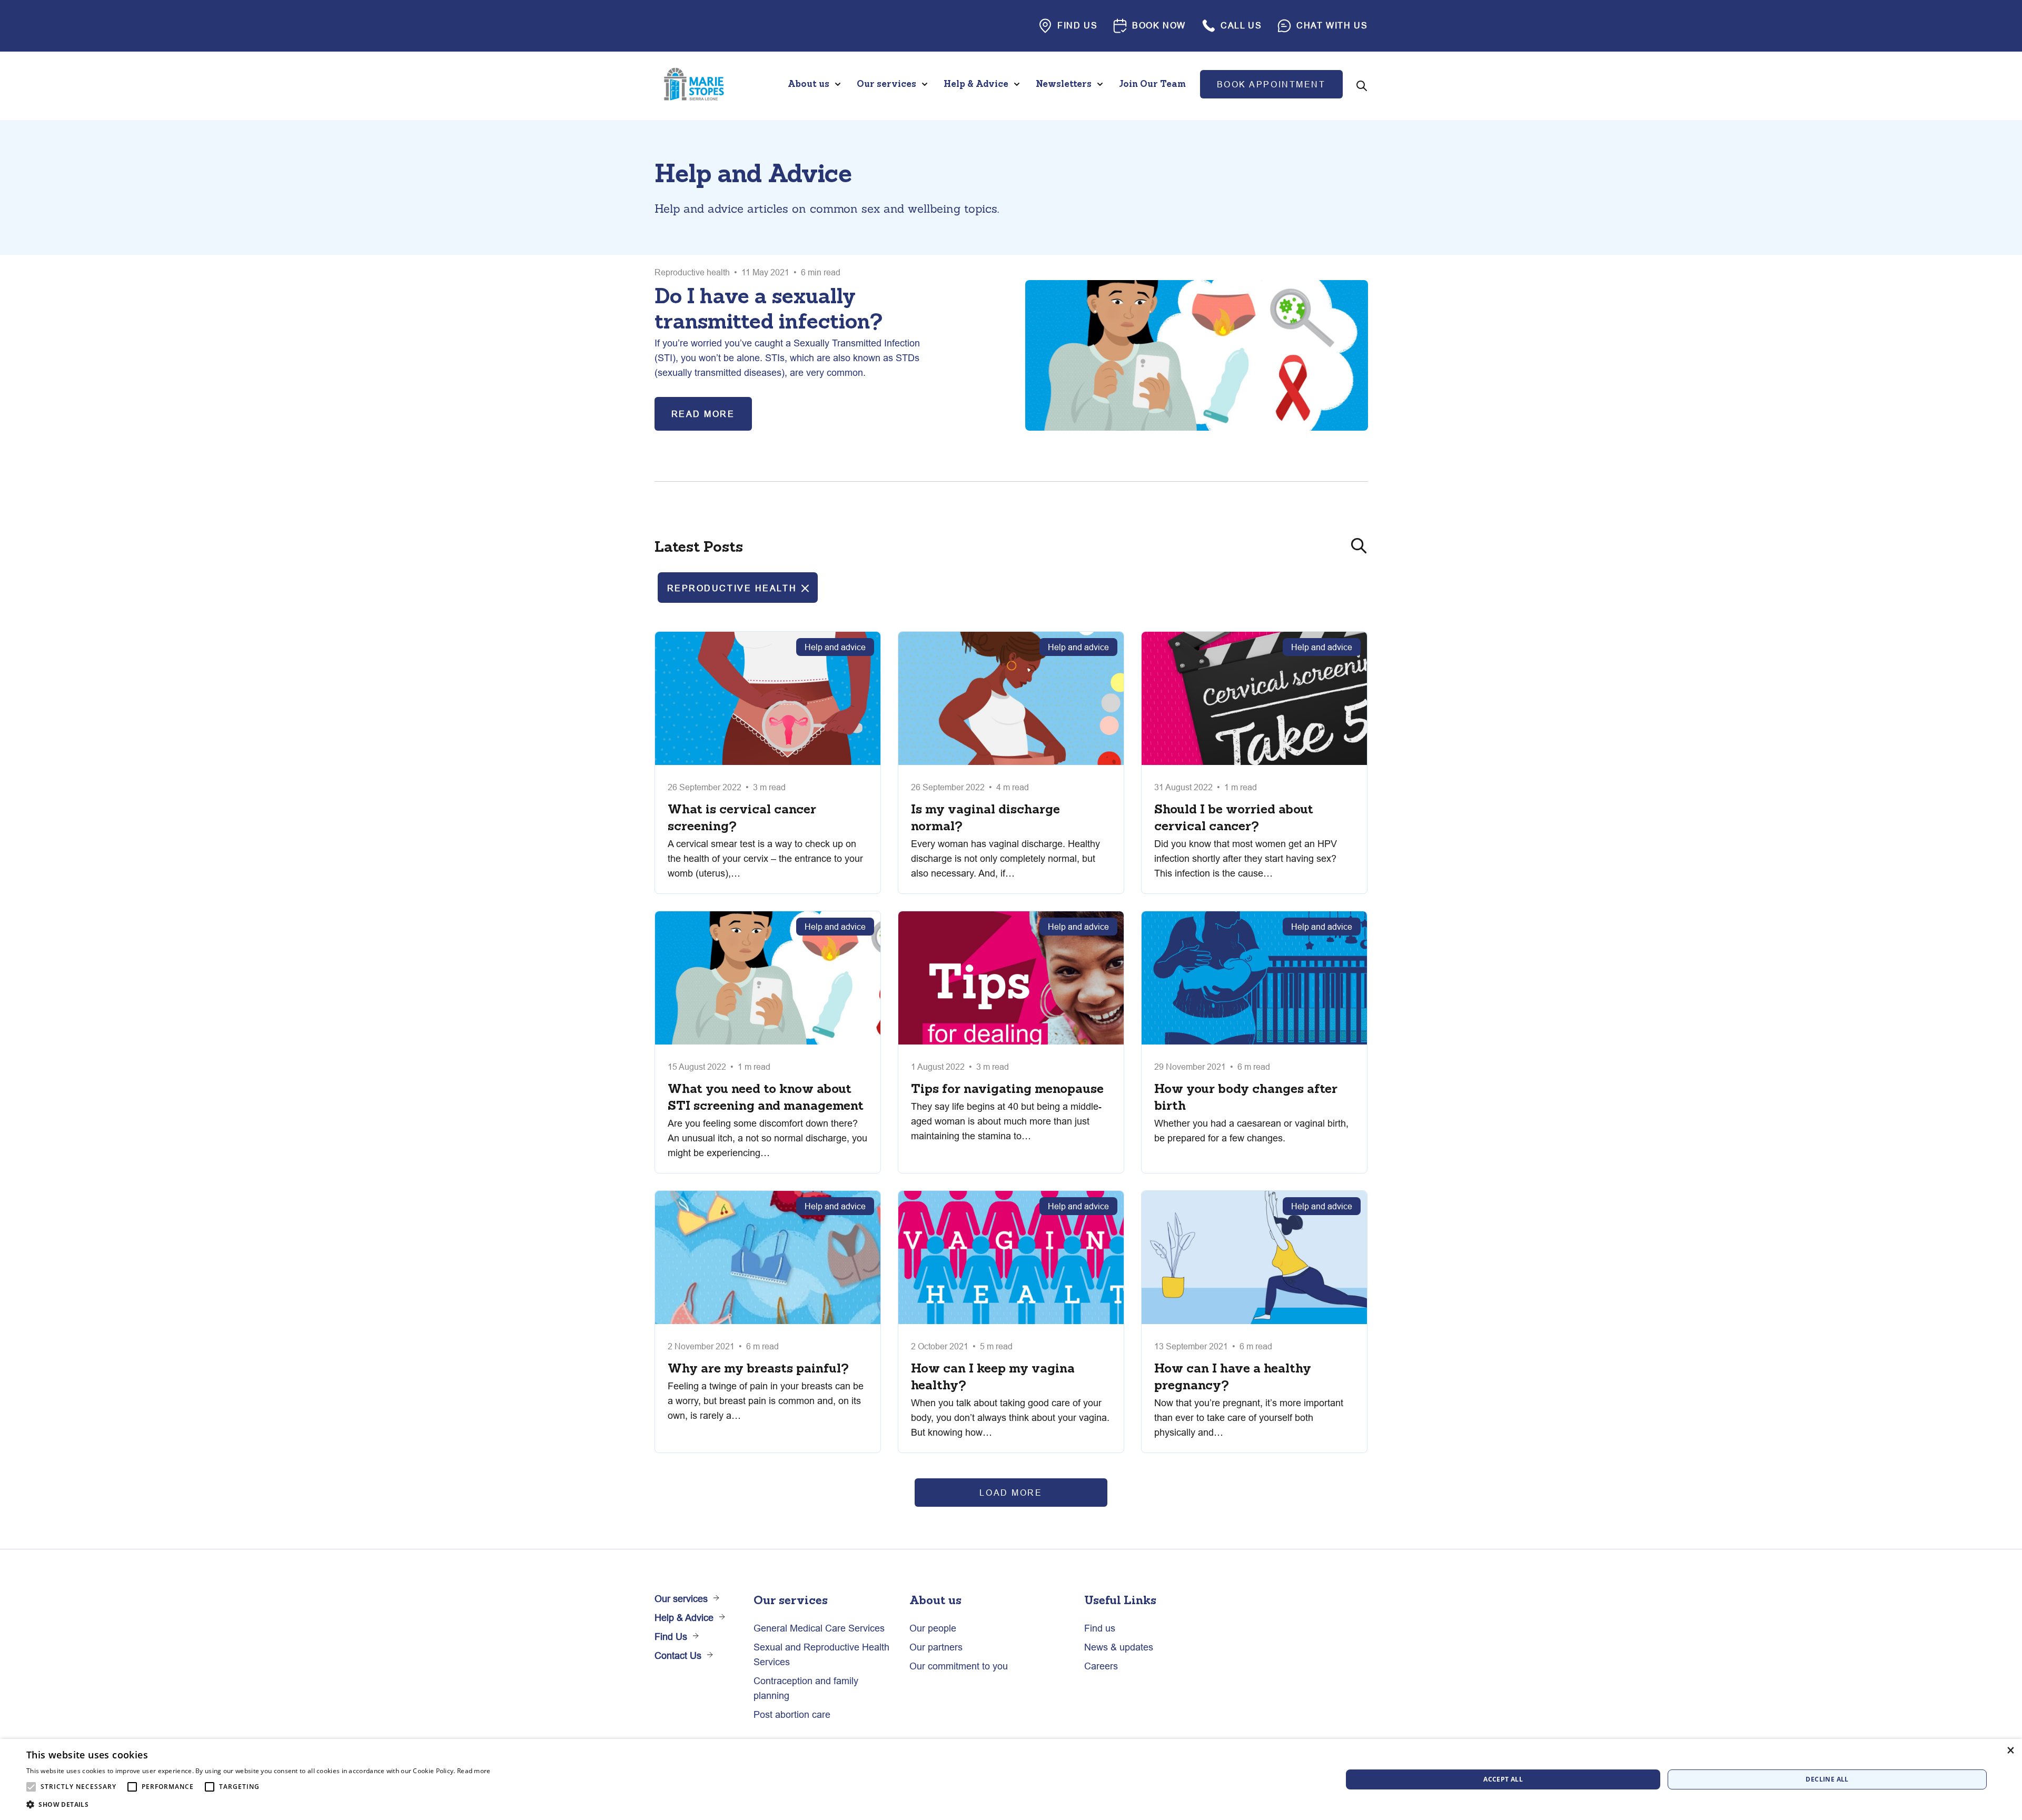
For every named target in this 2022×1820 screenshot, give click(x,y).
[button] (259, 1805)
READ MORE (703, 414)
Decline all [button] (1827, 1779)
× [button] (2010, 1750)
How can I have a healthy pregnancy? (1233, 1376)
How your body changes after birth (1246, 1097)
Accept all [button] (1503, 1779)
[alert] (1011, 1779)
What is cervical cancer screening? (742, 817)
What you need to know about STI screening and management (766, 1097)
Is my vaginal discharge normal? (985, 817)
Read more (474, 1771)
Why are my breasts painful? (758, 1368)
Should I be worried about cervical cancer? (1234, 817)
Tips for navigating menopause (1007, 1088)
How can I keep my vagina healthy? (993, 1376)
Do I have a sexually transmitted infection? (769, 308)
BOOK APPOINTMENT (1271, 84)
